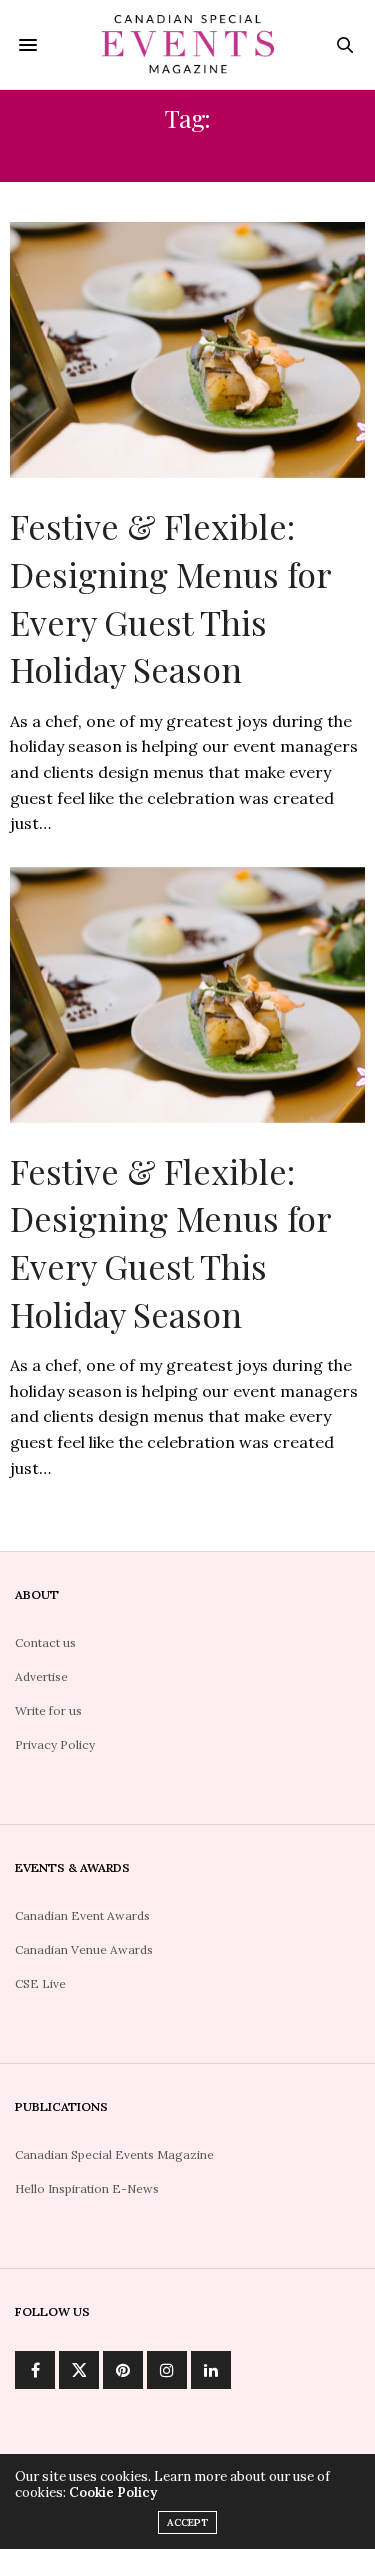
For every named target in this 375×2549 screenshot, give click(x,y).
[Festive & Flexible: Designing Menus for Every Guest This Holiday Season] (187, 350)
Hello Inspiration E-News (87, 2188)
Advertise (41, 1676)
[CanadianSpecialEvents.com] (187, 44)
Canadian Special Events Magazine (114, 2154)
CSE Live (40, 1983)
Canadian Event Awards (82, 1915)
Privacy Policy (55, 1744)
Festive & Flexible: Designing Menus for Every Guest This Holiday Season (170, 597)
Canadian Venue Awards (84, 1949)
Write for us (48, 1710)
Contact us (45, 1642)
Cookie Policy (113, 2492)
